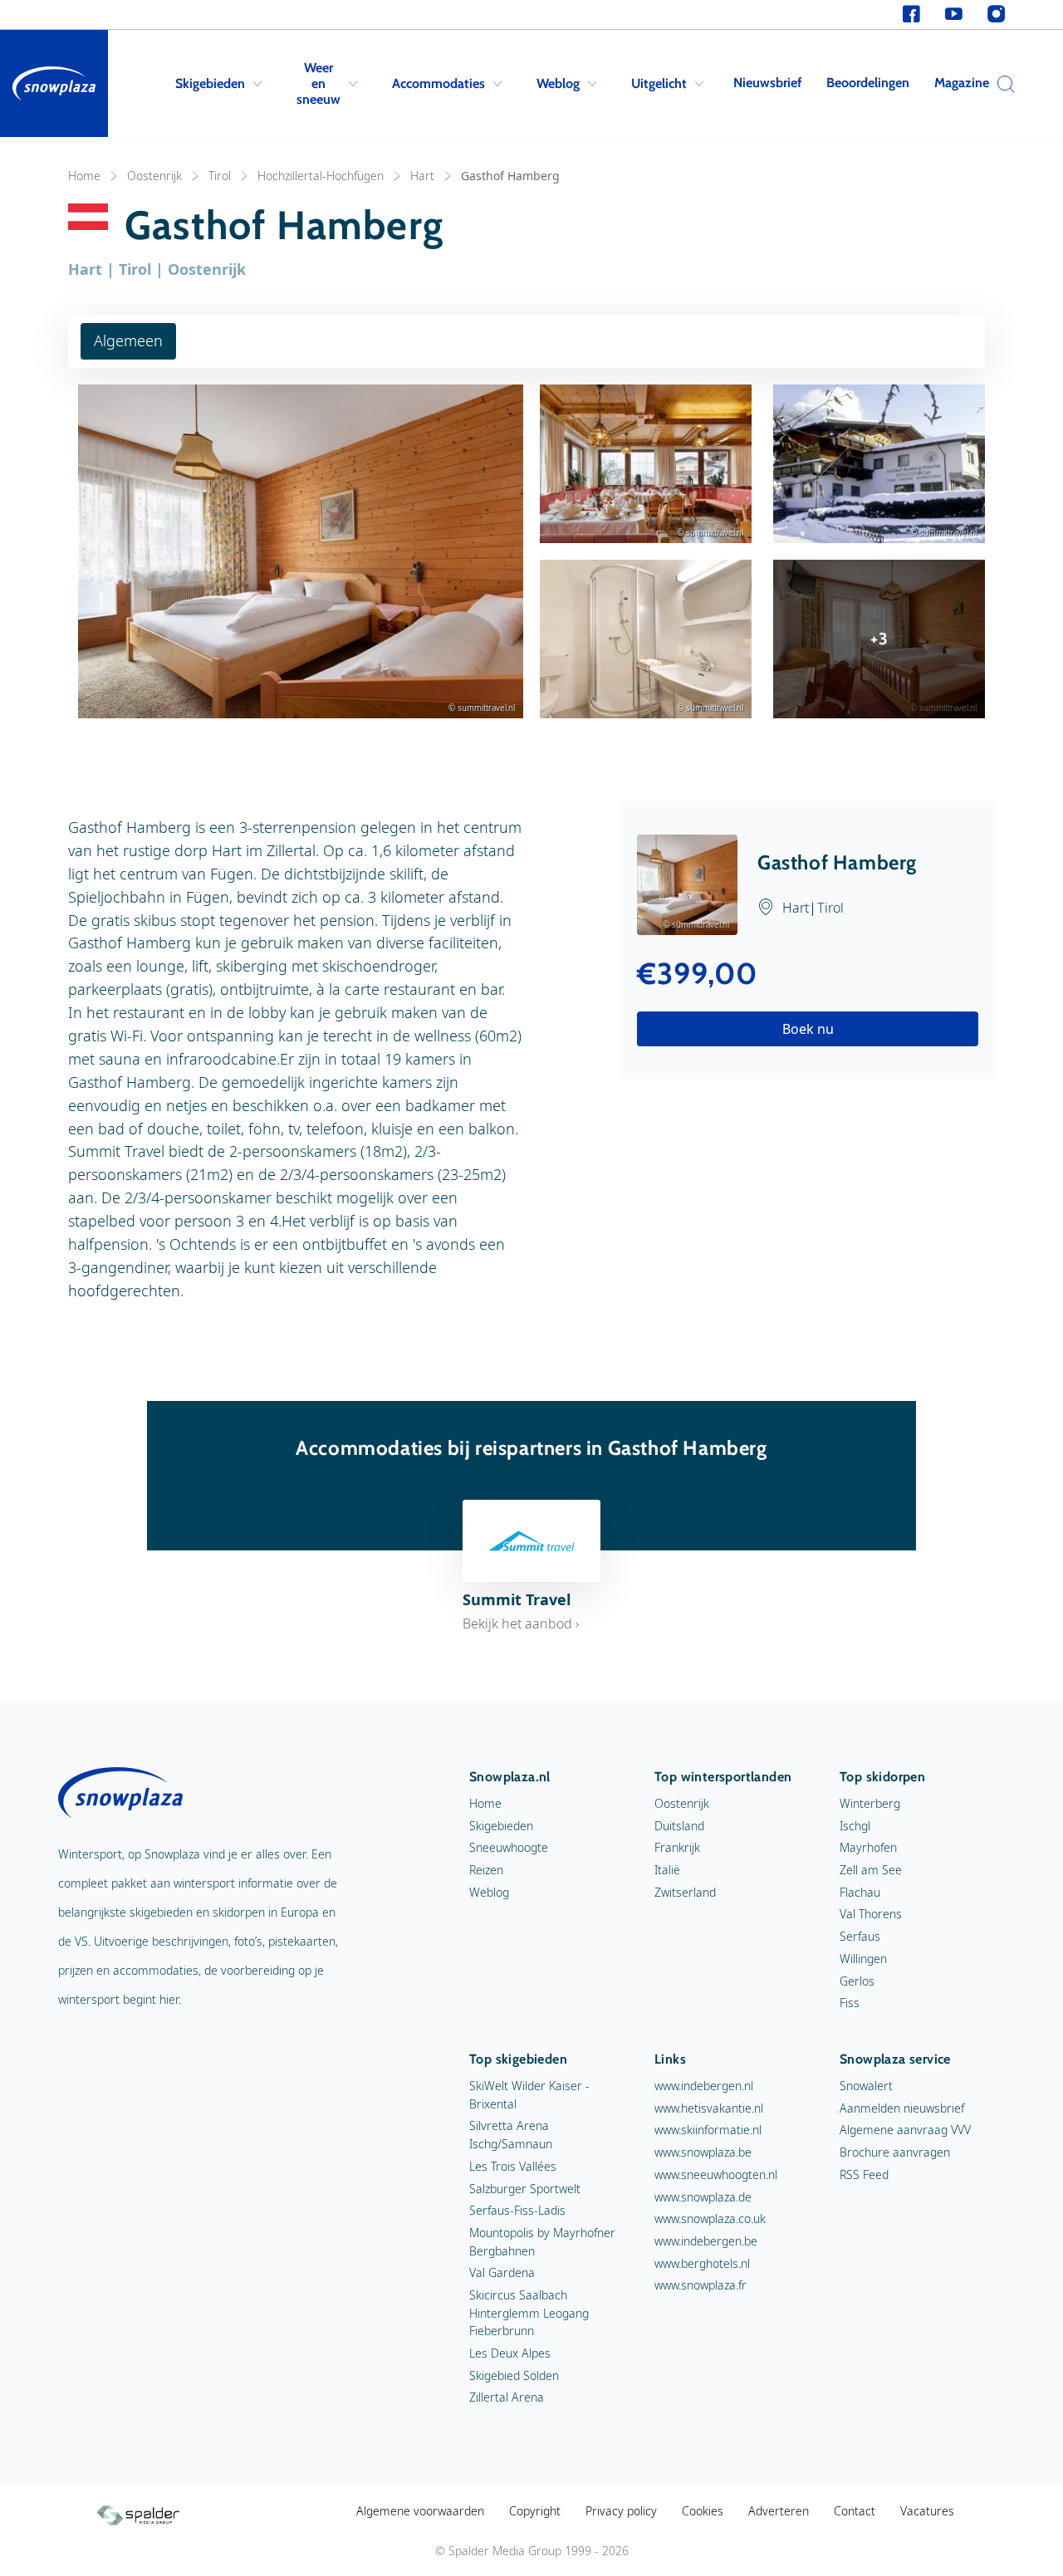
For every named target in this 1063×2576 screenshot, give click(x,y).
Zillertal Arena (507, 2397)
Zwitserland (685, 1892)
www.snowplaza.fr (701, 2285)
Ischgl (855, 1826)
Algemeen (128, 340)
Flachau (860, 1892)
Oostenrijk (154, 176)
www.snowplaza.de (703, 2197)
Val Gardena (502, 2272)
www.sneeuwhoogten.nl (716, 2174)
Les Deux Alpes (510, 2353)
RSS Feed (864, 2174)
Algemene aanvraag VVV (905, 2130)
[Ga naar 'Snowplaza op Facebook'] (911, 15)
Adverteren (779, 2511)
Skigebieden (210, 83)
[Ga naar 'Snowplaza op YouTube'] (954, 15)
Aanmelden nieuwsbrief (902, 2108)
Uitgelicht (659, 83)
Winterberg (870, 1803)
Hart (422, 176)
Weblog (558, 83)
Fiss (850, 2003)
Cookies (703, 2511)
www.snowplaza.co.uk (710, 2218)
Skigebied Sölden (514, 2375)
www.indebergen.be (706, 2241)
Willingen (863, 1959)
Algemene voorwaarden (420, 2511)
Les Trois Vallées (513, 2166)
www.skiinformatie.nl (708, 2130)
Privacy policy (621, 2511)
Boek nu (808, 1029)
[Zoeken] (1002, 84)
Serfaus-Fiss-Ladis (517, 2210)
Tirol (220, 176)
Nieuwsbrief (767, 83)
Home (84, 176)
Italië (667, 1870)
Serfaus (860, 1936)
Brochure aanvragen (895, 2152)
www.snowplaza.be (703, 2152)
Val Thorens (871, 1914)
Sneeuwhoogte (509, 1847)
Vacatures (927, 2511)
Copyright (535, 2511)
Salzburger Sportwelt (525, 2189)
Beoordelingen (868, 83)
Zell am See (871, 1870)
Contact (855, 2511)
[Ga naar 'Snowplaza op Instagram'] (996, 15)
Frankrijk (677, 1847)
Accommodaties (438, 83)
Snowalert (866, 2086)
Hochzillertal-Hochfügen (321, 176)
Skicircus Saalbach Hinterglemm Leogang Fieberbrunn (529, 2313)
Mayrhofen (868, 1847)
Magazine (962, 83)
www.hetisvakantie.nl (709, 2108)
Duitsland (679, 1826)
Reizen (486, 1870)
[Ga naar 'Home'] (54, 83)
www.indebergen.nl (704, 2086)
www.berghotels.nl (702, 2263)
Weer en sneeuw (318, 83)
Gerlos (857, 1981)
